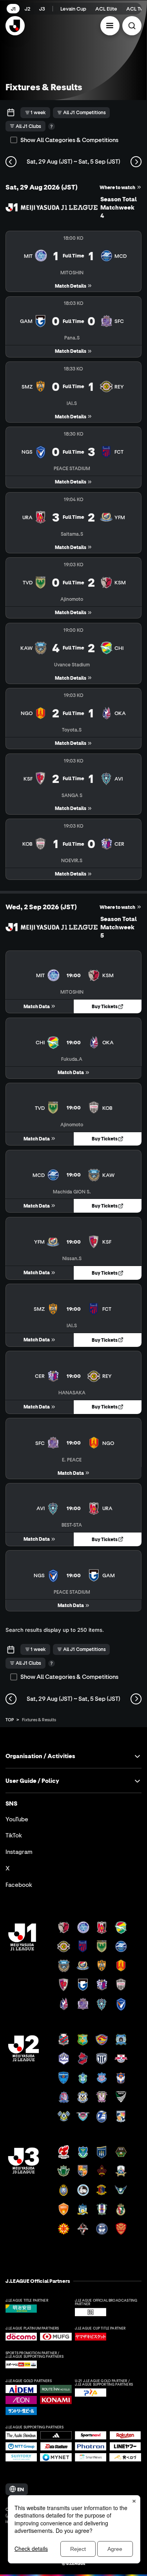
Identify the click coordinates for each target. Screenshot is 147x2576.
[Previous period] (11, 162)
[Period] (11, 113)
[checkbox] (14, 140)
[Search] (132, 26)
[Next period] (136, 162)
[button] (110, 26)
